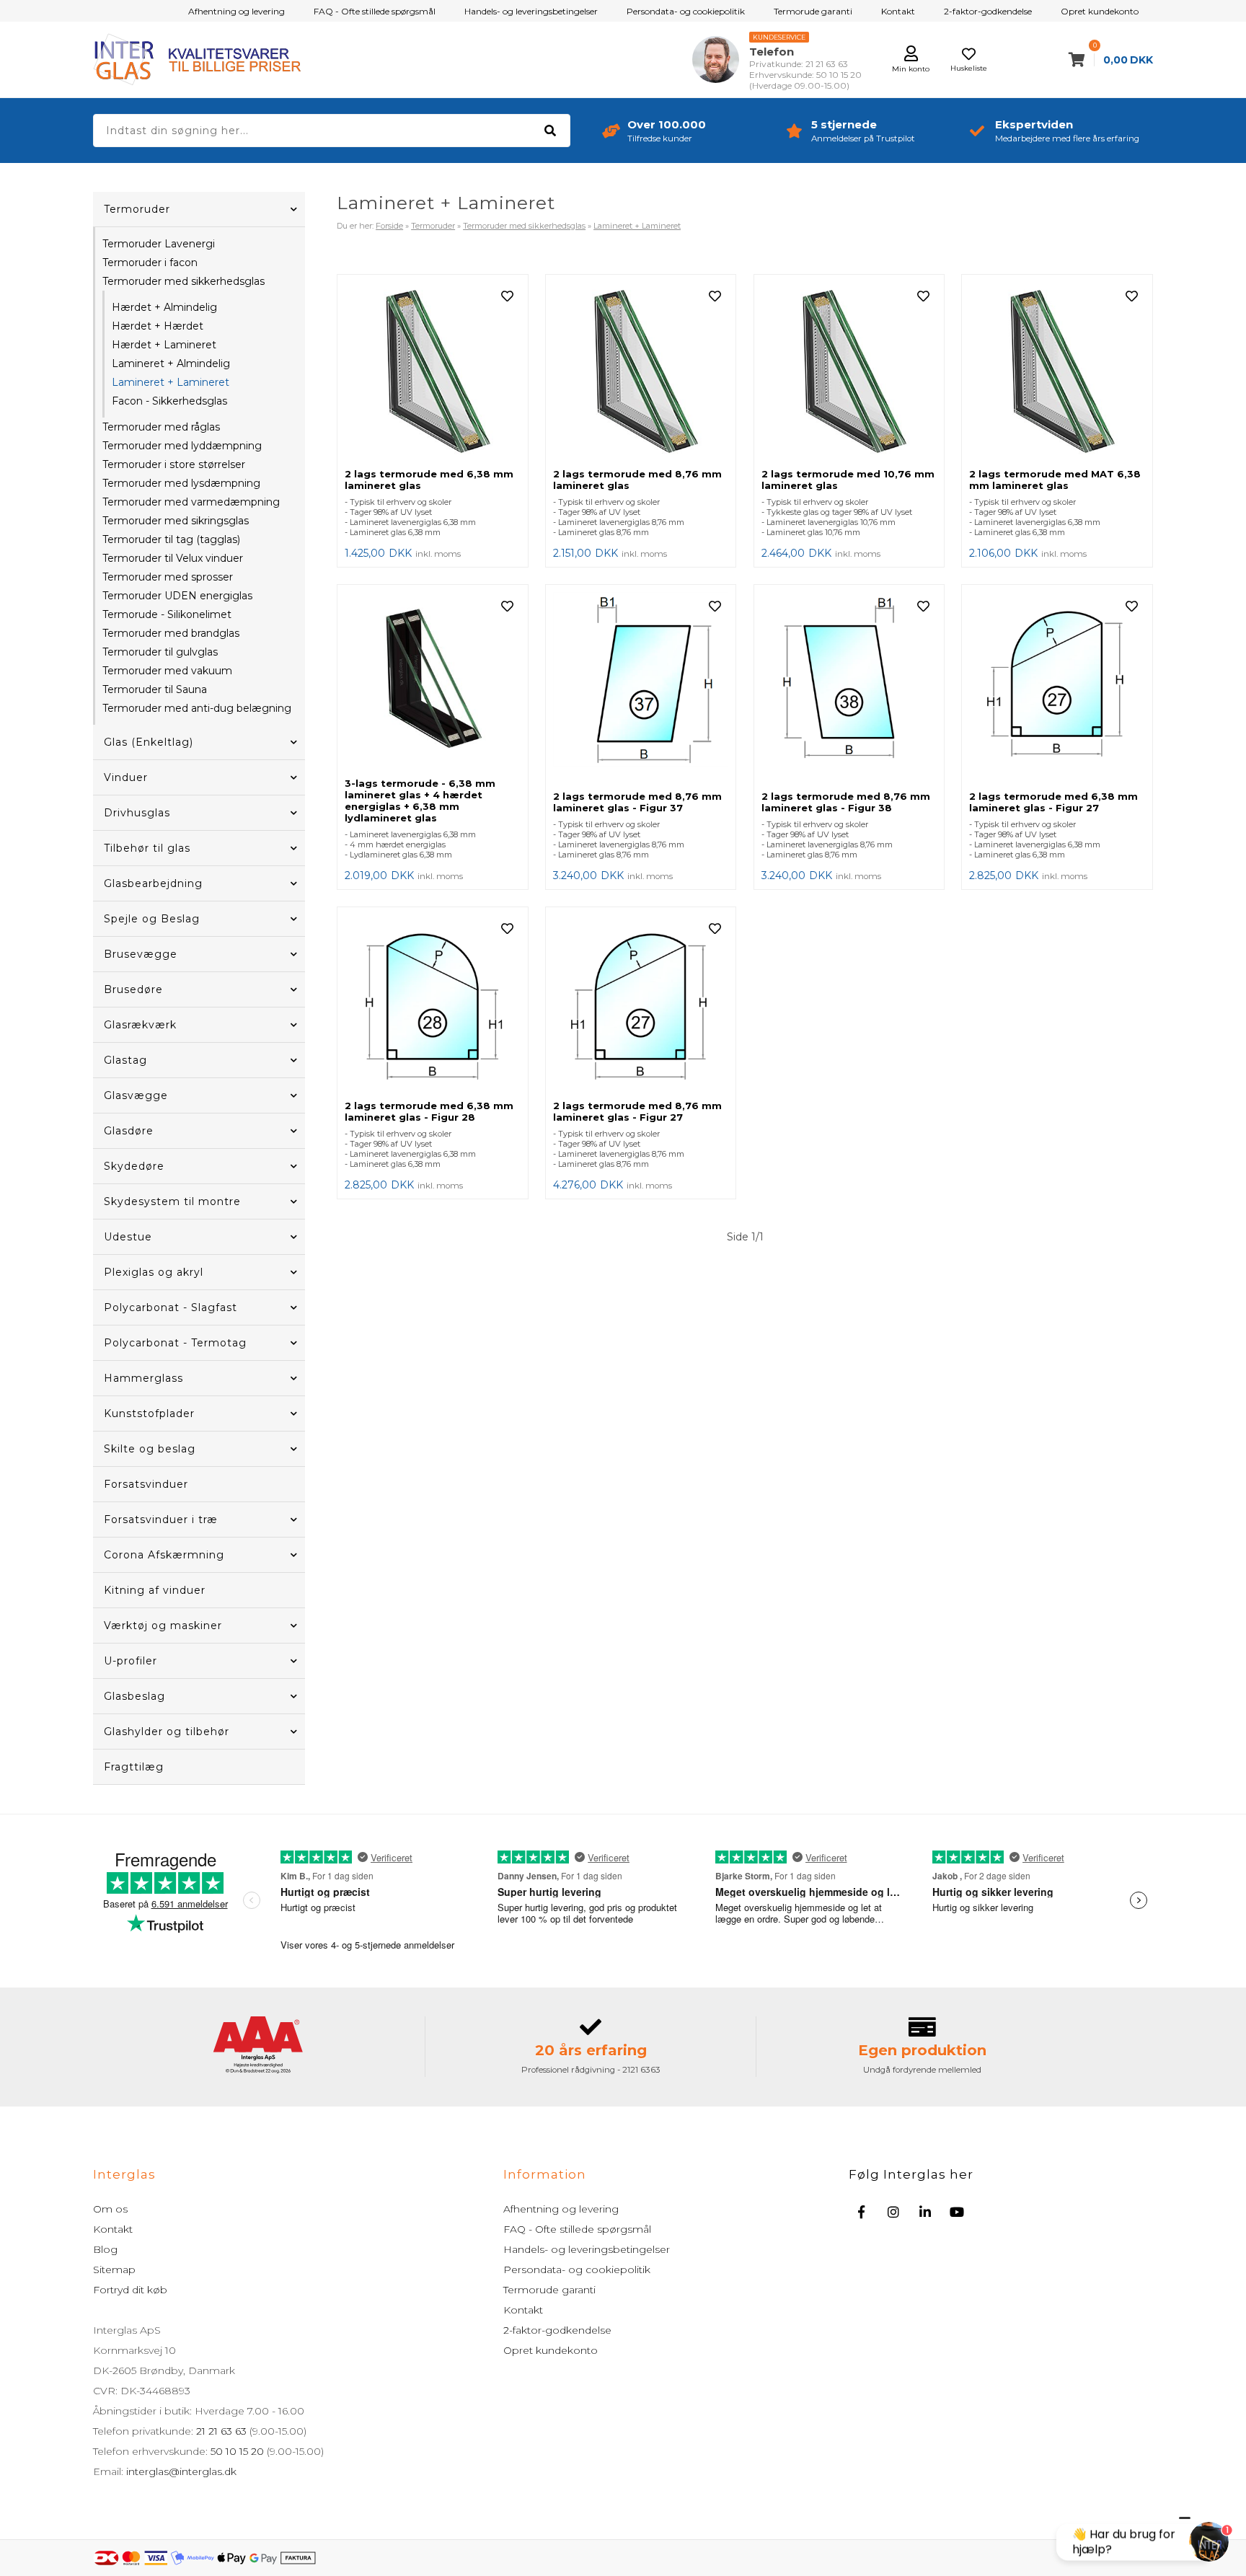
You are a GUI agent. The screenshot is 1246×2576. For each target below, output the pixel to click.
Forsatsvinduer (146, 1484)
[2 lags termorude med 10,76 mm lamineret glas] (849, 371)
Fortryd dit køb (130, 2290)
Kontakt (898, 11)
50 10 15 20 (237, 2451)
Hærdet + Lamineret (164, 345)
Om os (110, 2209)
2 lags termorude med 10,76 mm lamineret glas (848, 480)
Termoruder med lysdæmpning (181, 483)
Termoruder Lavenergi (159, 244)
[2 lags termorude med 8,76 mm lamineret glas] (641, 371)
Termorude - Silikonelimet (167, 614)
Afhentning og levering (237, 11)
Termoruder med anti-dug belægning (197, 708)
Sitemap (114, 2270)
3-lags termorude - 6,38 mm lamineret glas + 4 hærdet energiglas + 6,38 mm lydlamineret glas (420, 800)
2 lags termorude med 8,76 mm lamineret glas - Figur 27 (637, 1111)
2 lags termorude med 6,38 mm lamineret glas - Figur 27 (1053, 802)
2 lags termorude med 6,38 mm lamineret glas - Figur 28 (429, 1111)
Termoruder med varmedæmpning (191, 502)
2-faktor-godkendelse (988, 11)
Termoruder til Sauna (155, 689)
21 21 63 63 (221, 2431)
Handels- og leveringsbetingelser (531, 11)
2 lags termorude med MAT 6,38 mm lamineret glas (1055, 480)
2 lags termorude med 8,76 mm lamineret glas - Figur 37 (637, 802)
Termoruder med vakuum (167, 671)
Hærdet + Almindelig (164, 307)
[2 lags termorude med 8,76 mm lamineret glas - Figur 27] (641, 1004)
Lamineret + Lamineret (171, 382)
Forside (389, 226)
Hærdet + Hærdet (158, 326)
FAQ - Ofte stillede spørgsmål (375, 11)
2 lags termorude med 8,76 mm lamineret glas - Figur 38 (846, 802)
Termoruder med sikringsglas (176, 521)
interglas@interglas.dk (181, 2471)
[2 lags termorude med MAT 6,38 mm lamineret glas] (1057, 371)
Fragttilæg (134, 1767)
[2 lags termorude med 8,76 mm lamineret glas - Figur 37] (641, 688)
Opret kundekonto (1100, 11)
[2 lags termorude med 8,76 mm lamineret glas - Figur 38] (849, 688)
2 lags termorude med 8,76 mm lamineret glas (637, 480)
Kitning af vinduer (155, 1590)
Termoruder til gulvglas (160, 652)
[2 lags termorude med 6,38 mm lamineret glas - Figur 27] (1057, 688)
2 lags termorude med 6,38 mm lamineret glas (429, 480)
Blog (105, 2249)
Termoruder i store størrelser (174, 464)
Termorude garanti (813, 11)
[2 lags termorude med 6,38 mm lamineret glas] (433, 371)
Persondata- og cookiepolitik (686, 11)
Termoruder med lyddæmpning (182, 446)
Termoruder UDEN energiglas (177, 596)
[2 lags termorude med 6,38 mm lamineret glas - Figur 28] (433, 1004)
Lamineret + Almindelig (171, 363)
